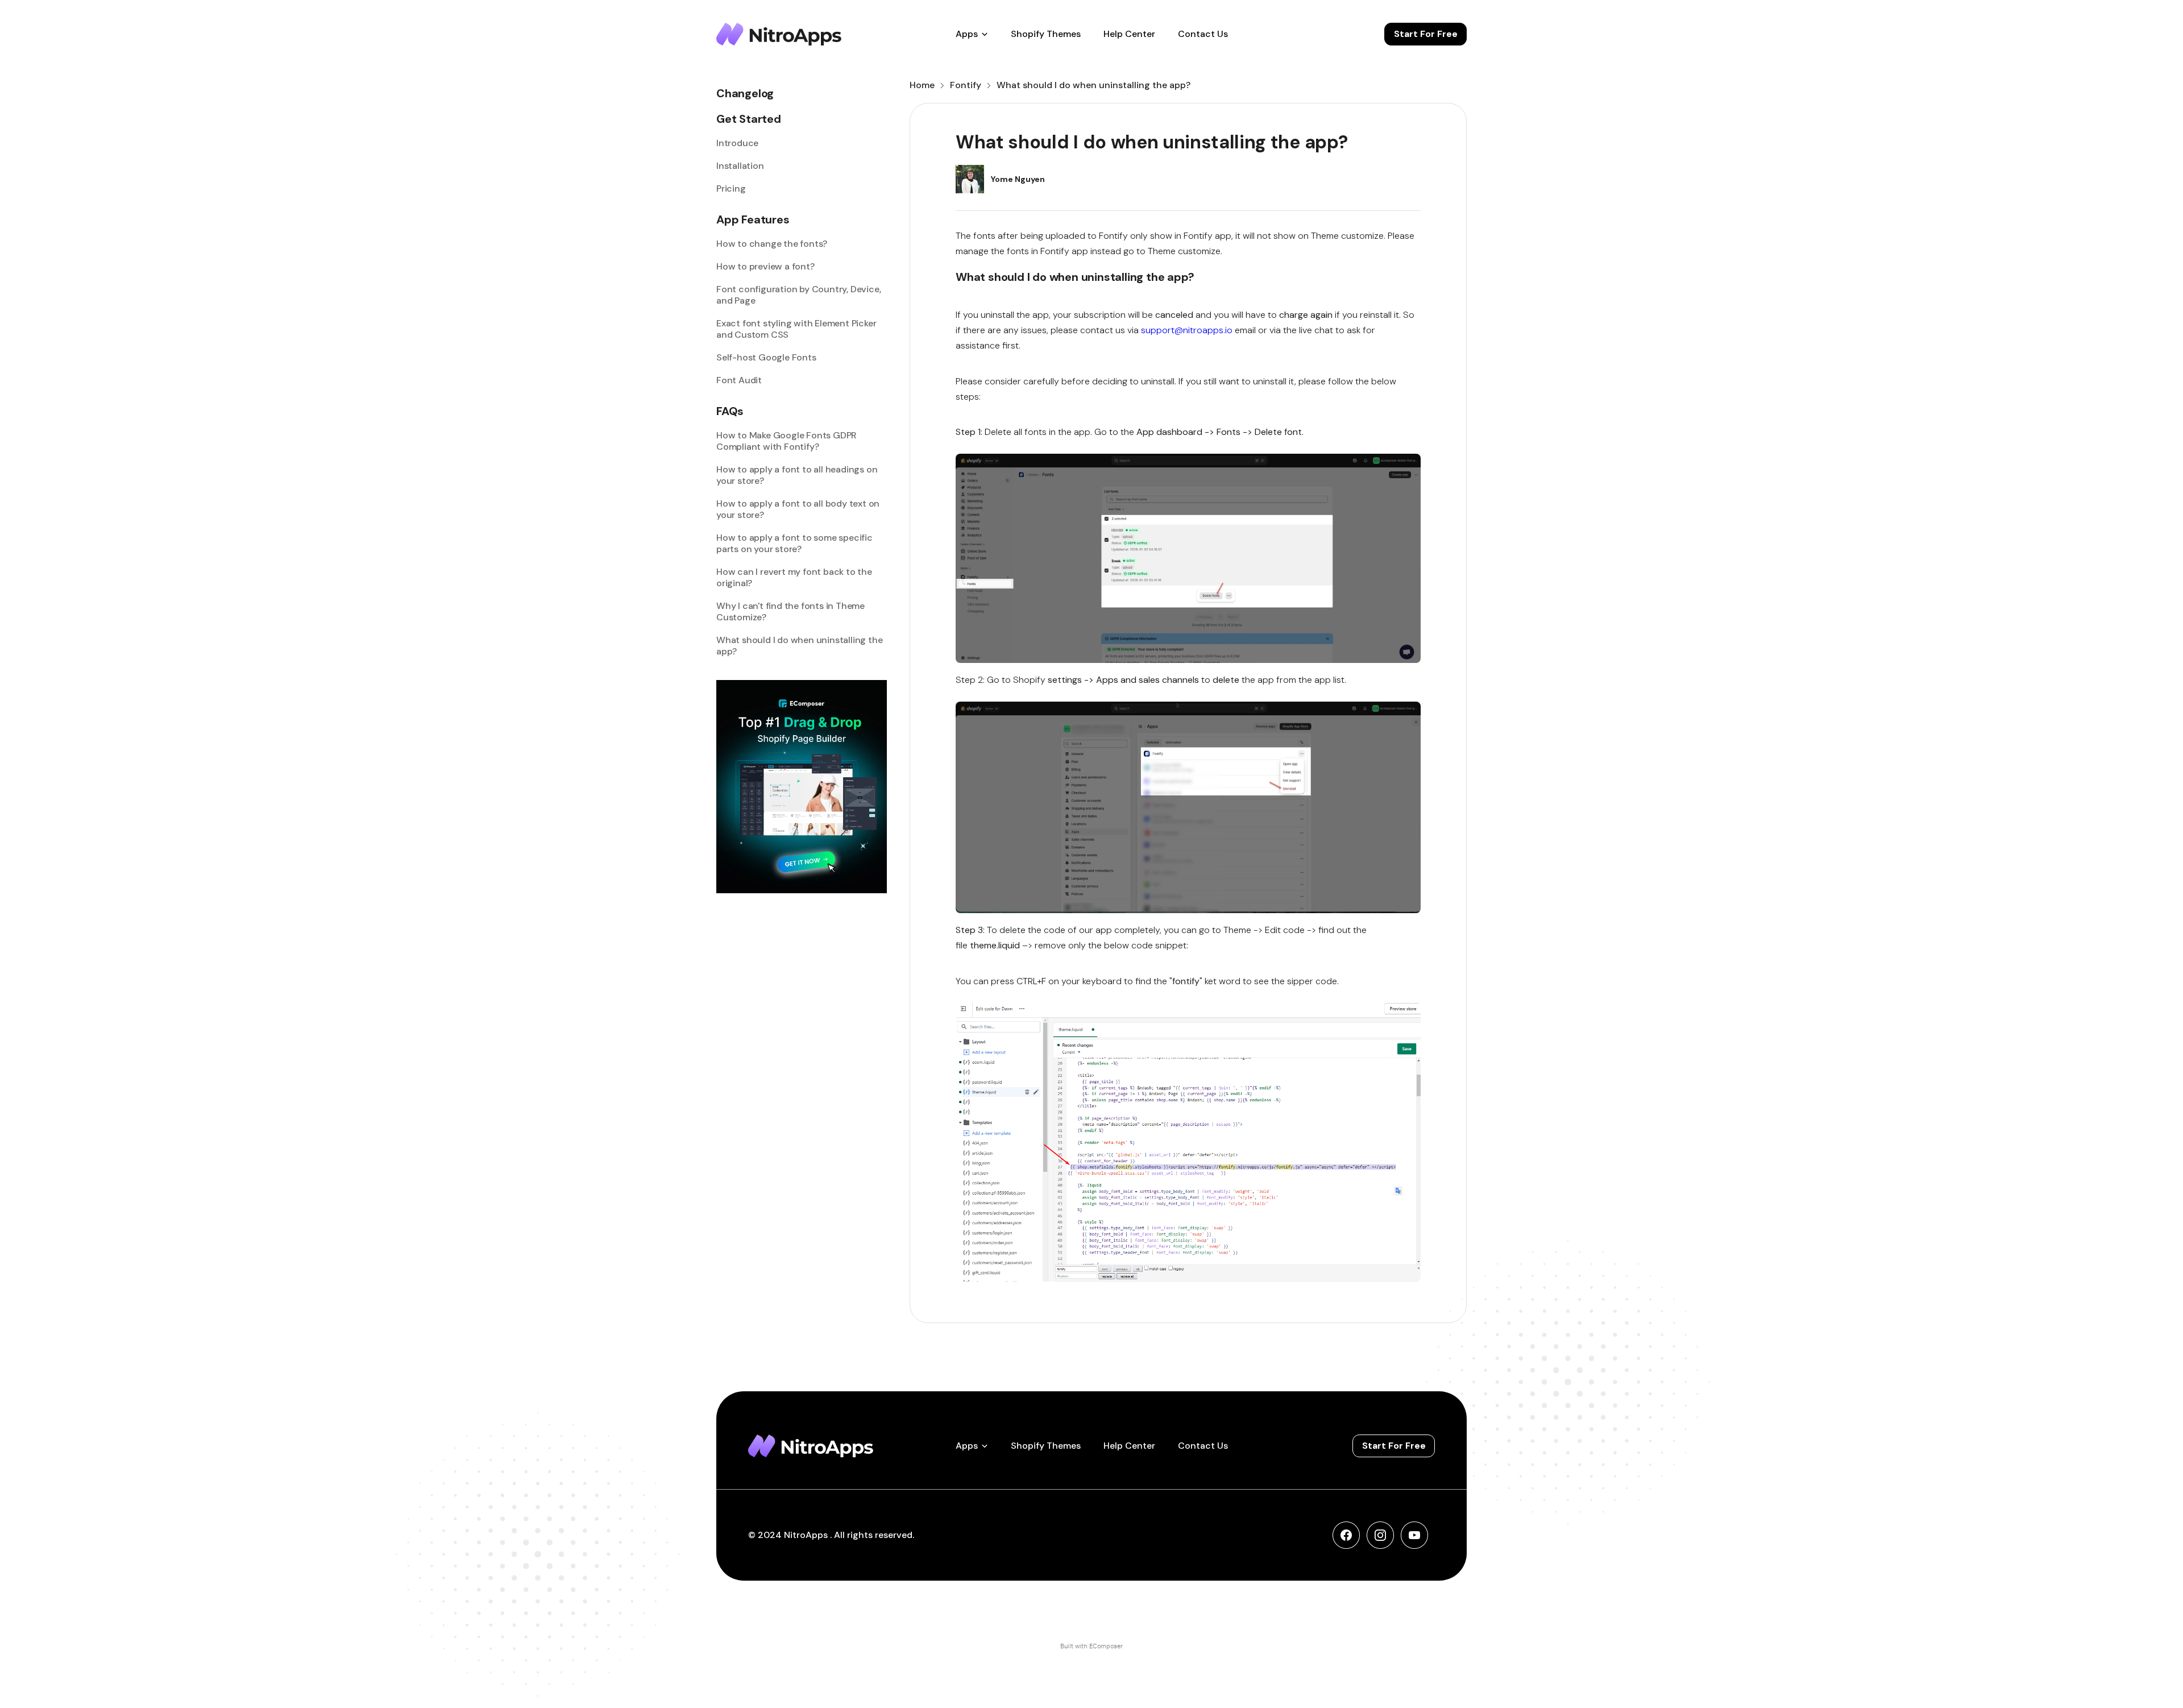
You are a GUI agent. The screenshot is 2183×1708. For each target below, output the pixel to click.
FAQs (730, 411)
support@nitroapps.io (1187, 330)
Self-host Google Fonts (766, 358)
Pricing (731, 189)
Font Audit (739, 380)
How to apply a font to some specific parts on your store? (794, 544)
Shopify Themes (1046, 34)
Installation (740, 166)
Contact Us (1203, 34)
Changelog (745, 94)
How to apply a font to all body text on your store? (798, 509)
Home (922, 85)
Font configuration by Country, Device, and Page (798, 295)
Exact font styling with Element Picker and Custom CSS (796, 329)
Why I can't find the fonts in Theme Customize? (790, 612)
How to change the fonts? (772, 244)
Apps (967, 34)
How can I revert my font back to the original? (794, 578)
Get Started (749, 119)
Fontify (966, 85)
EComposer (1106, 1646)
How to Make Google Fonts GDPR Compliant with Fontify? (787, 441)
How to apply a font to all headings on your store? (797, 475)
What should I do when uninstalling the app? (799, 646)
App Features (753, 220)
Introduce (737, 143)
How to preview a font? (765, 267)
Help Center (1129, 34)
